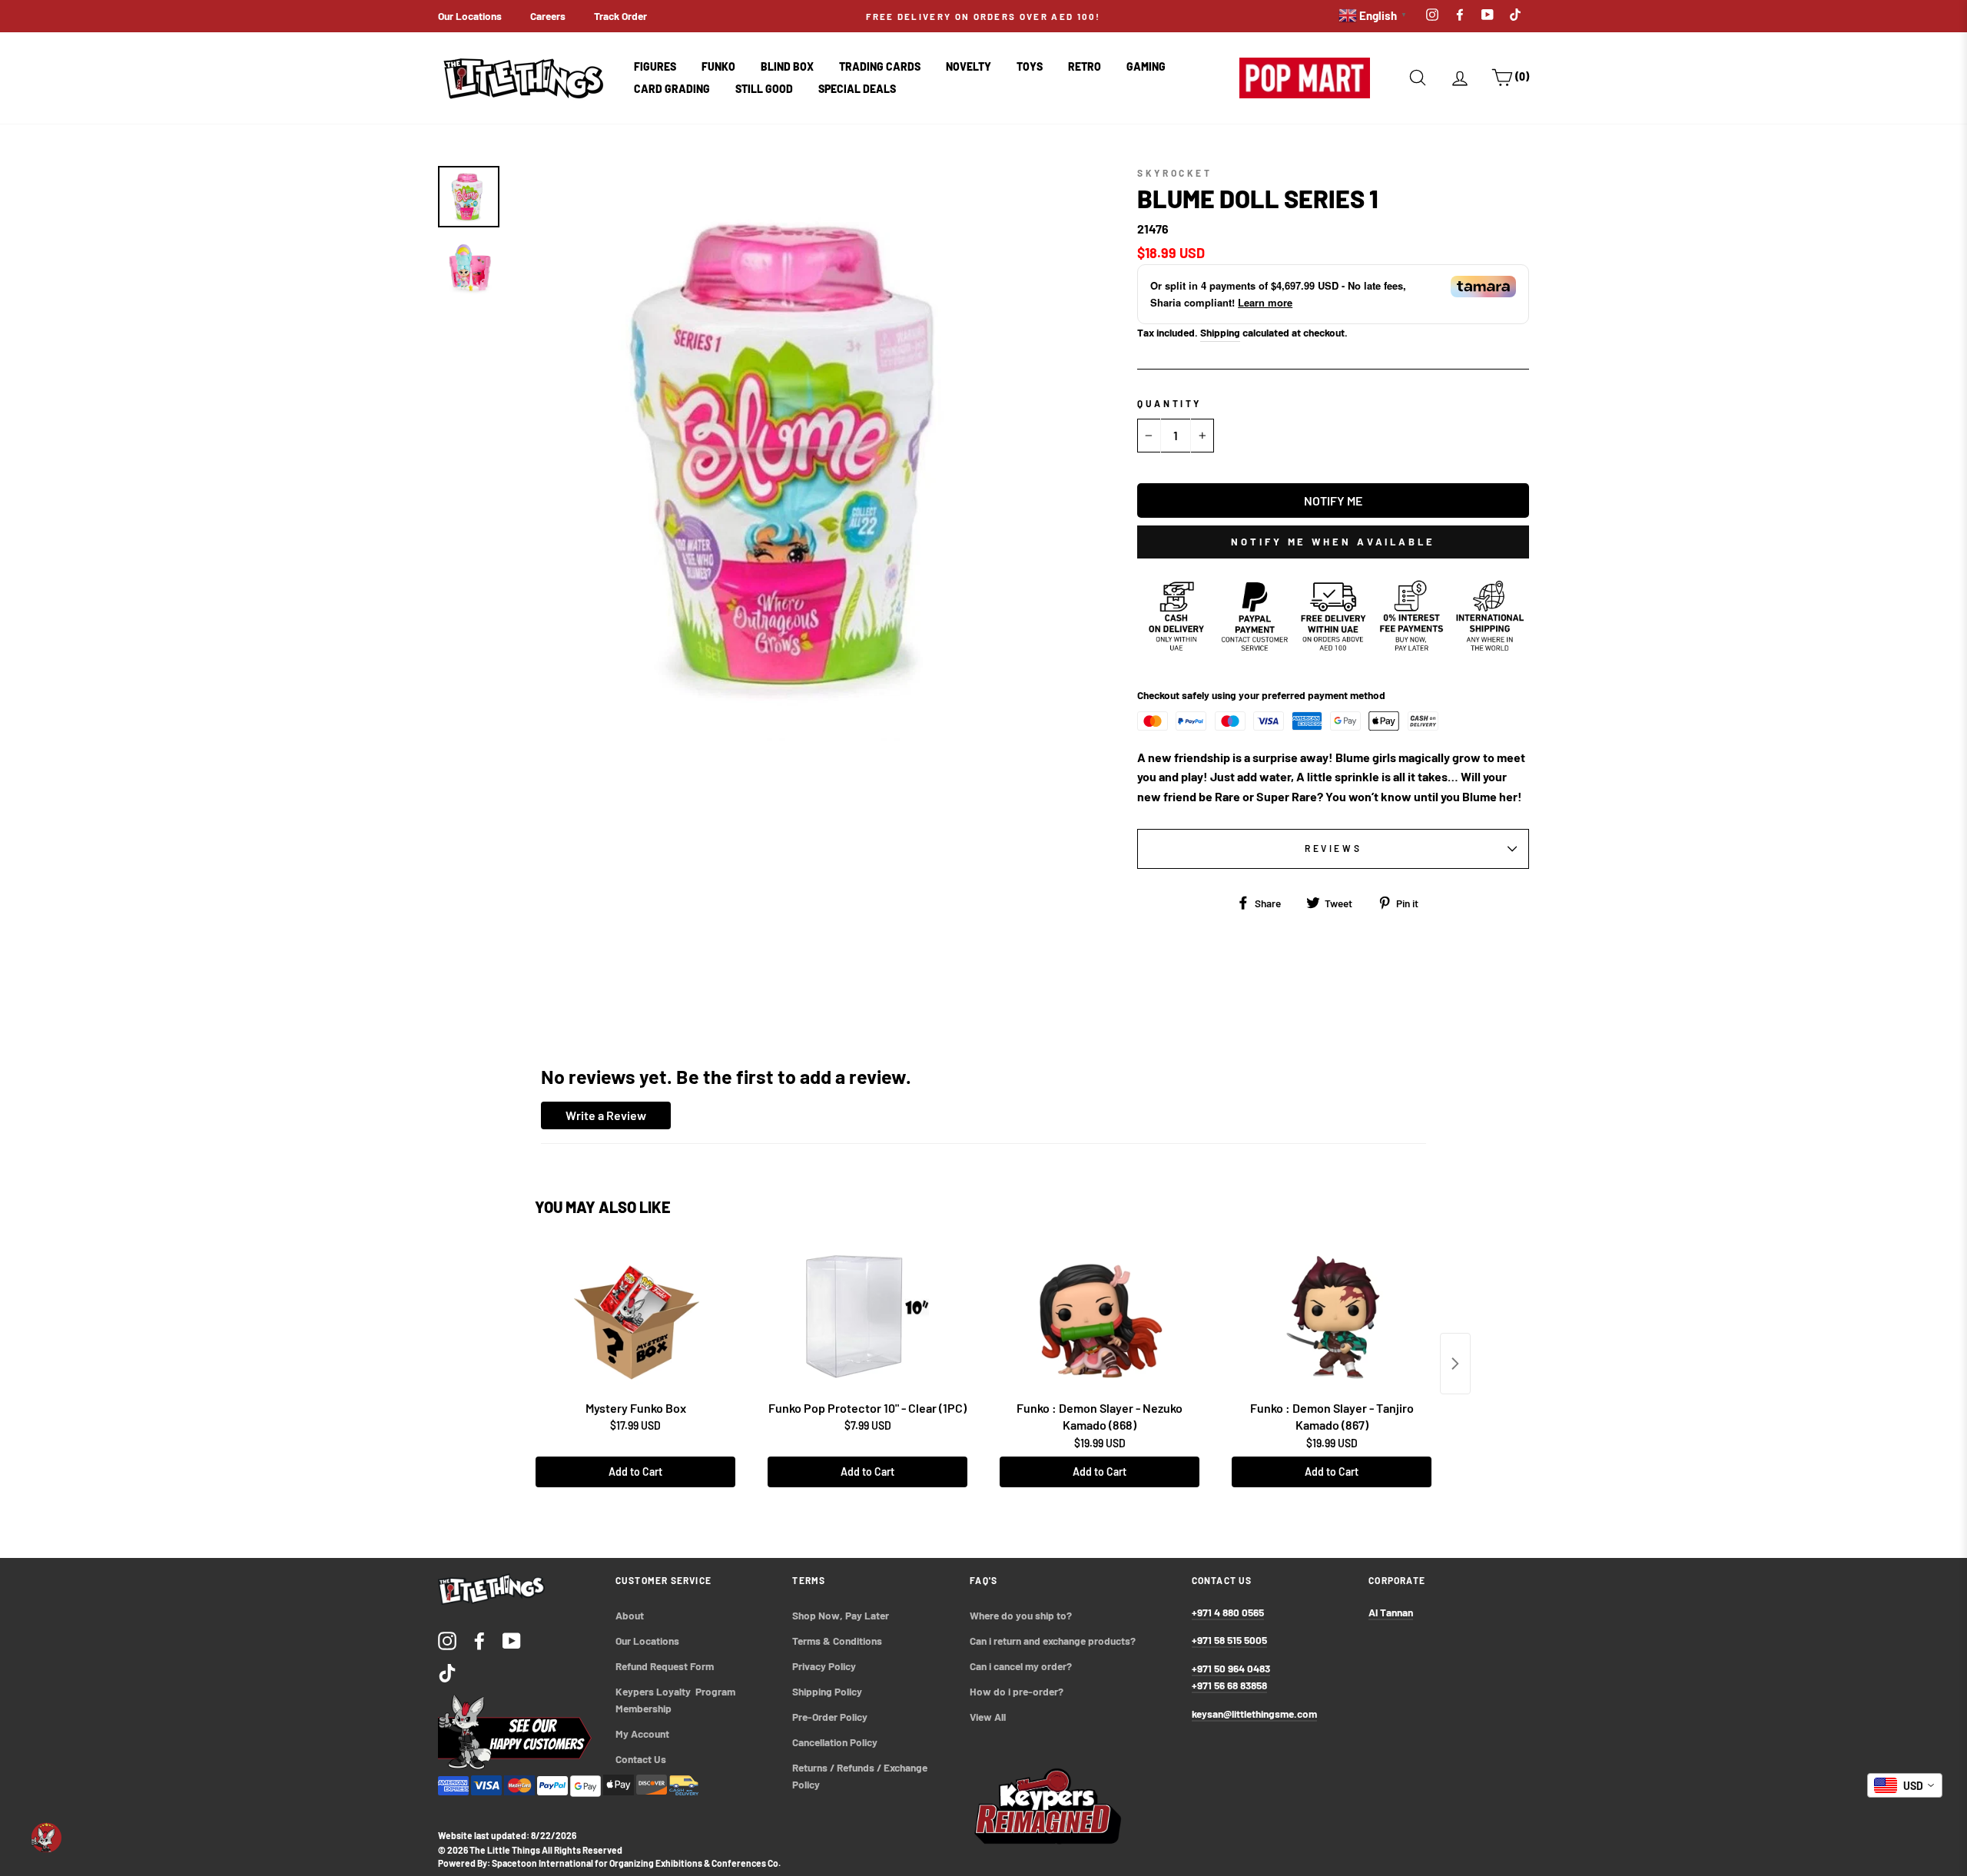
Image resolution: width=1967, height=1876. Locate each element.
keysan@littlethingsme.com (1254, 1714)
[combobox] (1905, 1785)
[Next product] (1455, 1364)
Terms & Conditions (837, 1641)
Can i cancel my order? (1021, 1666)
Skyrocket (1174, 173)
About (630, 1615)
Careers (548, 16)
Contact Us (641, 1759)
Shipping (1220, 332)
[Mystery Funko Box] (635, 1317)
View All (988, 1717)
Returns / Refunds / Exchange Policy (861, 1776)
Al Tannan (1391, 1612)
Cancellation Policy (835, 1742)
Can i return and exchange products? (1053, 1641)
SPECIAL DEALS (857, 89)
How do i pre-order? (1017, 1691)
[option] (983, 16)
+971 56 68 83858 (1229, 1685)
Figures (655, 66)
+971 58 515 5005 (1229, 1640)
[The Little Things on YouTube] (512, 1640)
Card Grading (672, 89)
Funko (718, 66)
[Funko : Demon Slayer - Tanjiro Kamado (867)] (1332, 1317)
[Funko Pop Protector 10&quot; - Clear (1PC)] (867, 1317)
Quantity (1169, 403)
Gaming (1146, 66)
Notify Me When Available (1333, 542)
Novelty (969, 66)
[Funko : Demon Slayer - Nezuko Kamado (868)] (1100, 1317)
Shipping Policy (827, 1691)
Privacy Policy (824, 1666)
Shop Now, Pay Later (841, 1615)
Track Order (620, 16)
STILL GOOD (764, 89)
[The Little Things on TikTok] (447, 1672)
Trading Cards (880, 66)
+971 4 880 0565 (1228, 1612)
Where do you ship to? (1021, 1615)
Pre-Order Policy (831, 1717)
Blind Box (787, 66)
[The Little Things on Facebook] (479, 1640)
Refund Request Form (665, 1666)
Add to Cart (635, 1472)
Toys (1030, 66)
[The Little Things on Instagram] (447, 1640)
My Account (642, 1733)
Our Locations (470, 16)
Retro (1085, 66)
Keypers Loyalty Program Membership (677, 1700)
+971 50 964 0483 (1231, 1668)
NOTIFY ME (1333, 500)
